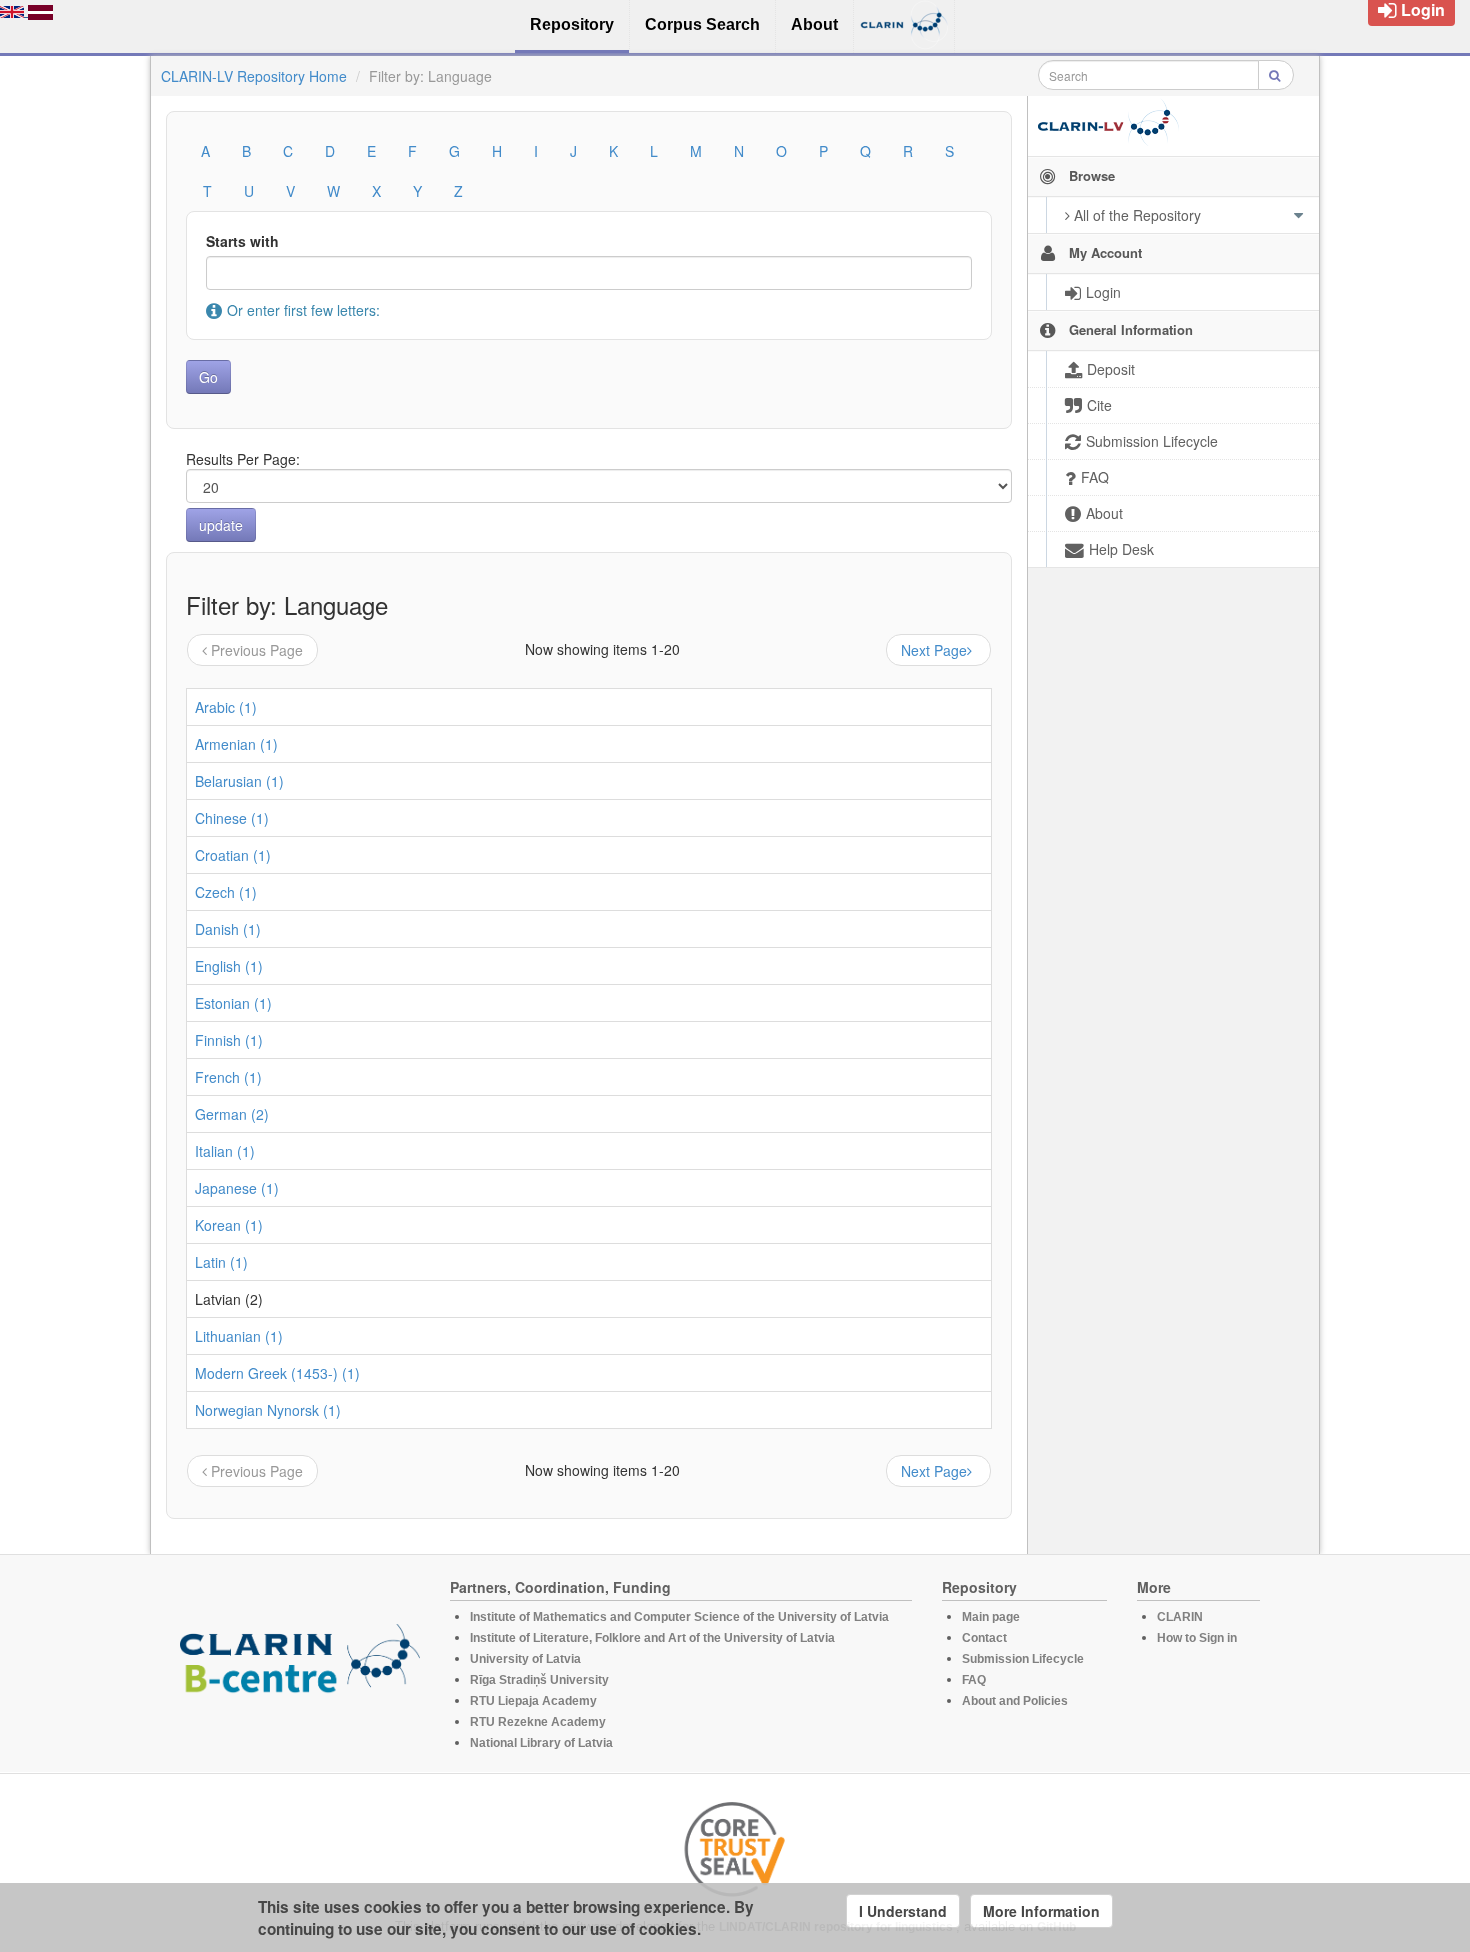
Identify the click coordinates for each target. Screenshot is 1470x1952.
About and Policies (1015, 1701)
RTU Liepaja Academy (533, 1701)
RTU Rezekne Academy (538, 1722)
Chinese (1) (232, 818)
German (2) (232, 1114)
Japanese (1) (237, 1188)
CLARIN (1180, 1617)
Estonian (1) (233, 1003)
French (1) (228, 1077)
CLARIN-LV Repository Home (254, 76)
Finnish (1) (229, 1040)
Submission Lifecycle (1023, 1659)
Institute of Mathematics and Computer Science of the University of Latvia (679, 1617)
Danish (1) (228, 929)
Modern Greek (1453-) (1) (277, 1373)
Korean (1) (229, 1225)
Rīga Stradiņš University (539, 1680)
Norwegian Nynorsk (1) (268, 1410)
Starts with (242, 241)
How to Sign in (1197, 1638)
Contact (984, 1638)
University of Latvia (525, 1659)
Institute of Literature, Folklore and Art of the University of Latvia (652, 1638)
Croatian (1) (233, 855)
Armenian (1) (236, 744)
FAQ (974, 1680)
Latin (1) (221, 1262)
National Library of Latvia (541, 1743)
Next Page (934, 650)
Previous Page (257, 650)
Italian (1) (225, 1151)
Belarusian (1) (239, 781)
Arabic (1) (226, 707)
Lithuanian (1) (239, 1336)
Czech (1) (226, 892)
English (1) (229, 966)
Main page (991, 1617)
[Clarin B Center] (300, 1664)
